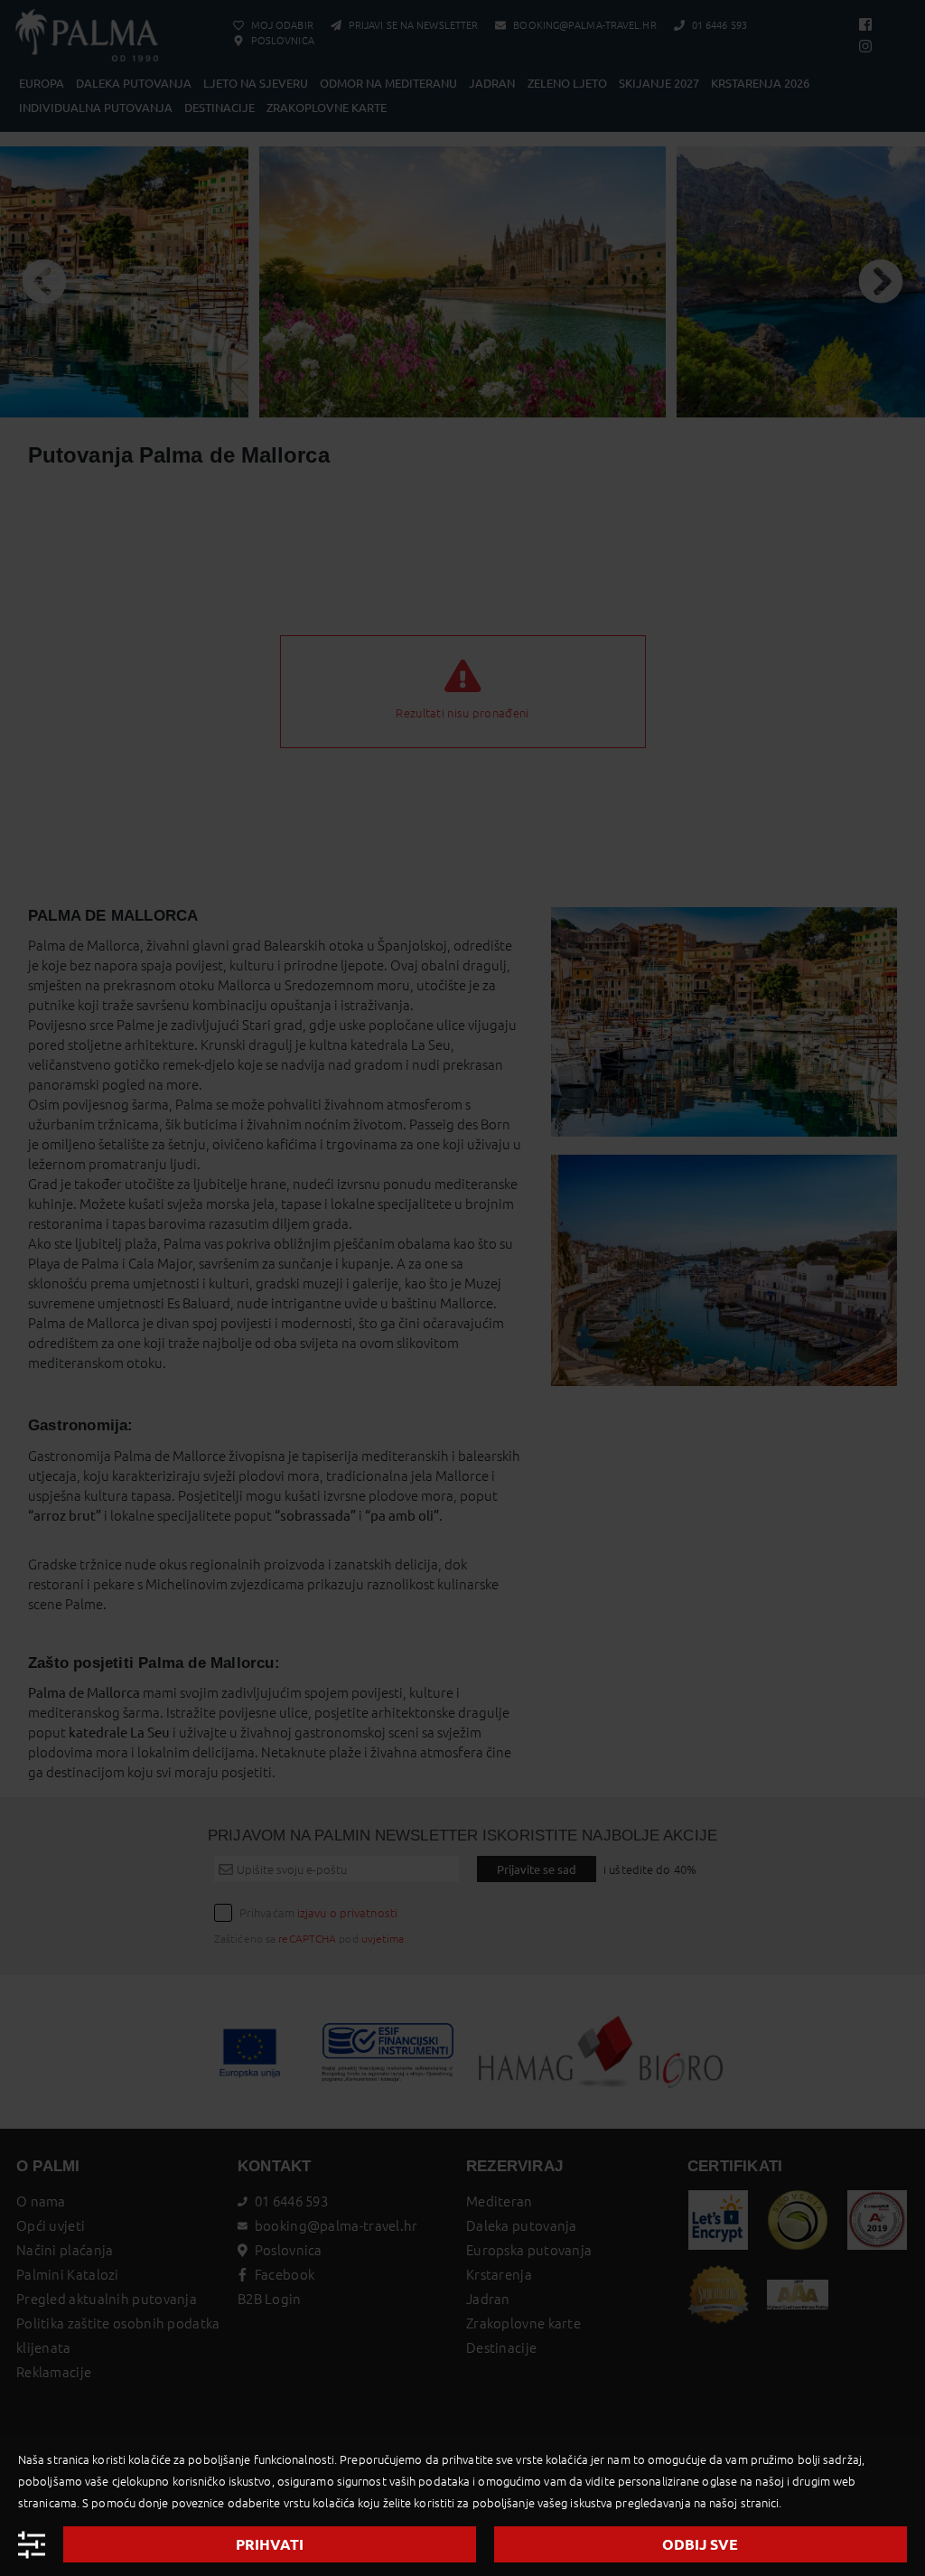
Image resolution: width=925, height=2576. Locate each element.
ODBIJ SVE (700, 2544)
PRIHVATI (270, 2544)
